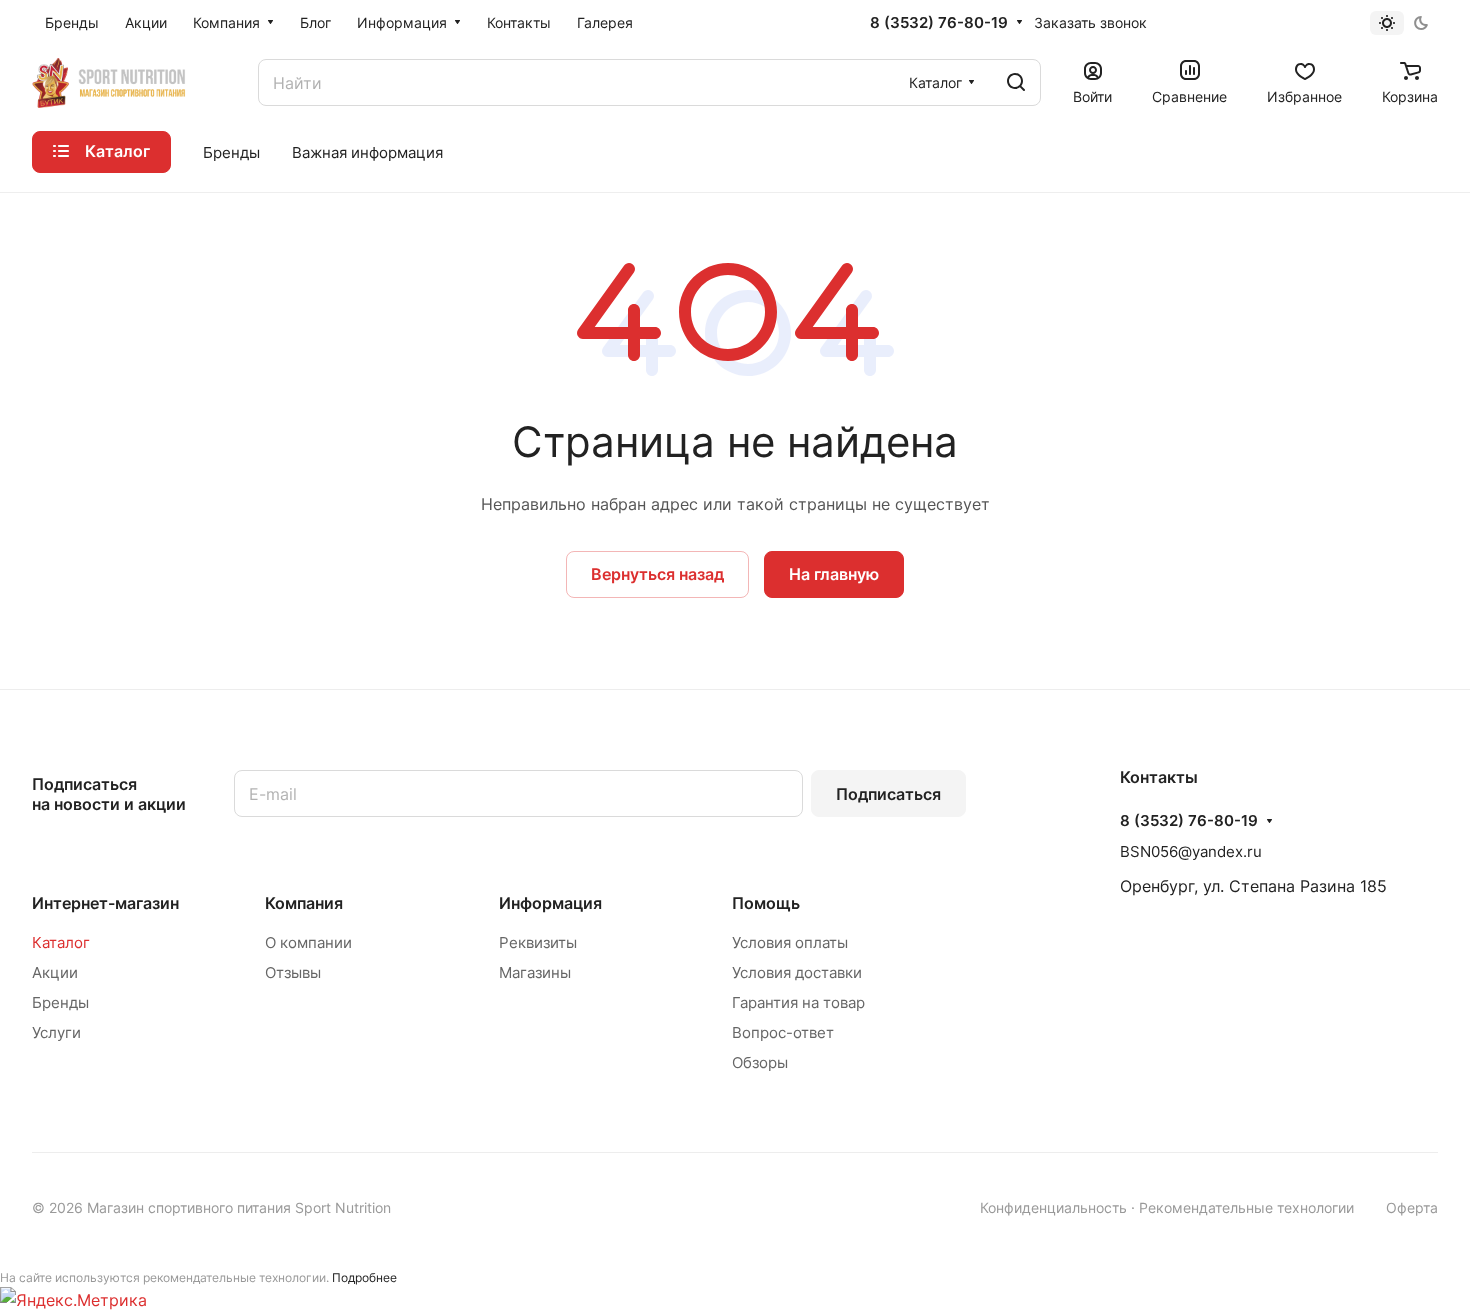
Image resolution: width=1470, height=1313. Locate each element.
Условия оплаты (790, 942)
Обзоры (760, 1062)
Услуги (56, 1032)
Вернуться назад (657, 574)
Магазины (535, 972)
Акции (55, 972)
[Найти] (1016, 82)
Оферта (1412, 1207)
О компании (308, 942)
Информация (550, 903)
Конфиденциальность (1053, 1207)
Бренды (60, 1002)
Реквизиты (538, 942)
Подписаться (888, 794)
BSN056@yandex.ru (1191, 851)
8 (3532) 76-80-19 (939, 23)
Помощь (766, 903)
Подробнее (364, 1277)
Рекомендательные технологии (1246, 1207)
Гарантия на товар (798, 1002)
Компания (304, 903)
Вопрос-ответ (783, 1032)
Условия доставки (797, 972)
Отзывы (293, 972)
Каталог (61, 942)
